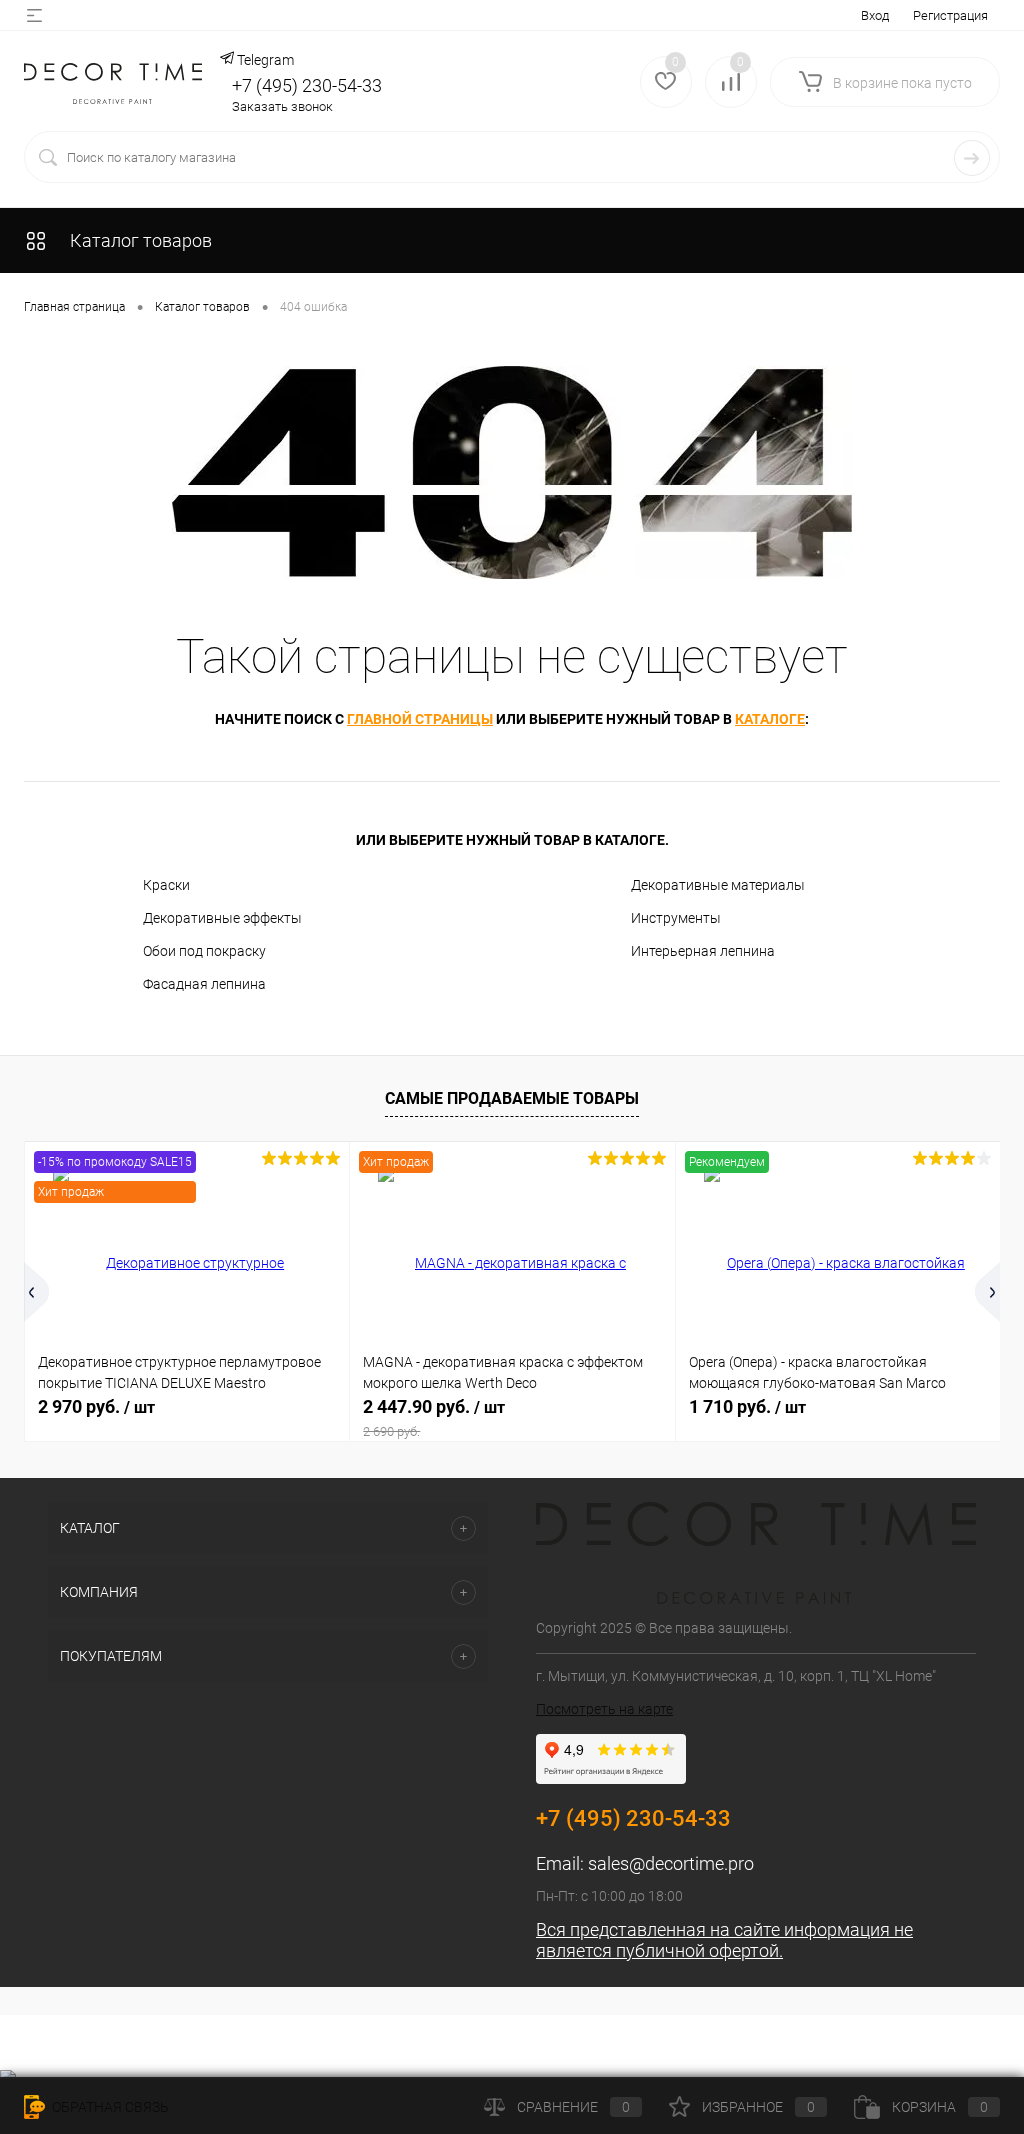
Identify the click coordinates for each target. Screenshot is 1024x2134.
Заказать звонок (282, 106)
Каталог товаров (139, 240)
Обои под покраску (204, 951)
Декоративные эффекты (222, 918)
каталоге (770, 719)
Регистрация (950, 15)
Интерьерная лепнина (703, 951)
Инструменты (676, 918)
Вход (875, 15)
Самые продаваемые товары (512, 1098)
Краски (166, 885)
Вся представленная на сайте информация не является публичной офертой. (724, 1940)
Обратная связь (109, 2107)
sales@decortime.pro (671, 1863)
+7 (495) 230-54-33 (307, 85)
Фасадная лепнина (204, 984)
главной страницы (420, 719)
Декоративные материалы (718, 885)
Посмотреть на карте (604, 1709)
